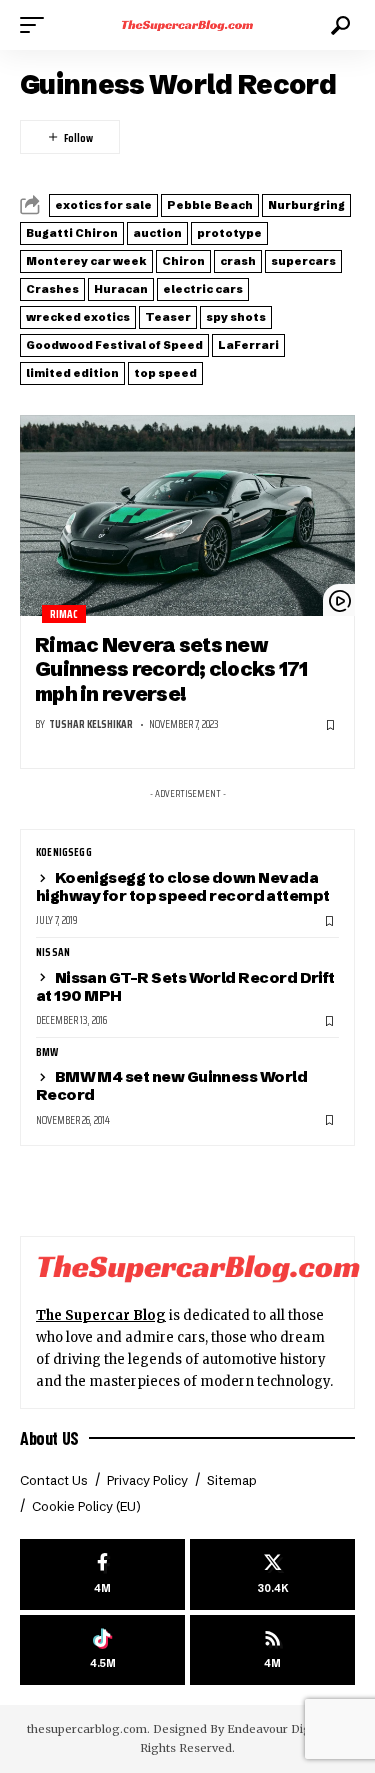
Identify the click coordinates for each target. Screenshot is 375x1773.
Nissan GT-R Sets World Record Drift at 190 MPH (185, 986)
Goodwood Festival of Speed (114, 345)
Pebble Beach (210, 205)
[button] (37, 25)
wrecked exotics (78, 317)
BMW (47, 1053)
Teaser (168, 317)
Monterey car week (86, 261)
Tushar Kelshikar (91, 724)
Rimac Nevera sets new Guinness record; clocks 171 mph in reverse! (171, 669)
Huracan (121, 289)
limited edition (72, 373)
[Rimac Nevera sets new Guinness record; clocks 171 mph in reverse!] (187, 515)
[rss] (272, 1650)
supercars (303, 261)
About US (49, 1438)
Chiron (183, 261)
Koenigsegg (64, 853)
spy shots (236, 317)
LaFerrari (248, 345)
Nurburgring (306, 205)
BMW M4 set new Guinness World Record (171, 1085)
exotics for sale (103, 205)
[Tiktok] (102, 1650)
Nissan (53, 953)
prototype (229, 233)
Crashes (52, 289)
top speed (165, 373)
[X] (272, 1574)
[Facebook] (102, 1574)
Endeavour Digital (277, 1729)
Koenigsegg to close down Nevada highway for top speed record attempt (183, 886)
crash (238, 261)
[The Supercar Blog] (188, 25)
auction (157, 233)
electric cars (203, 289)
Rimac (64, 614)
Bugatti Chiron (72, 233)
